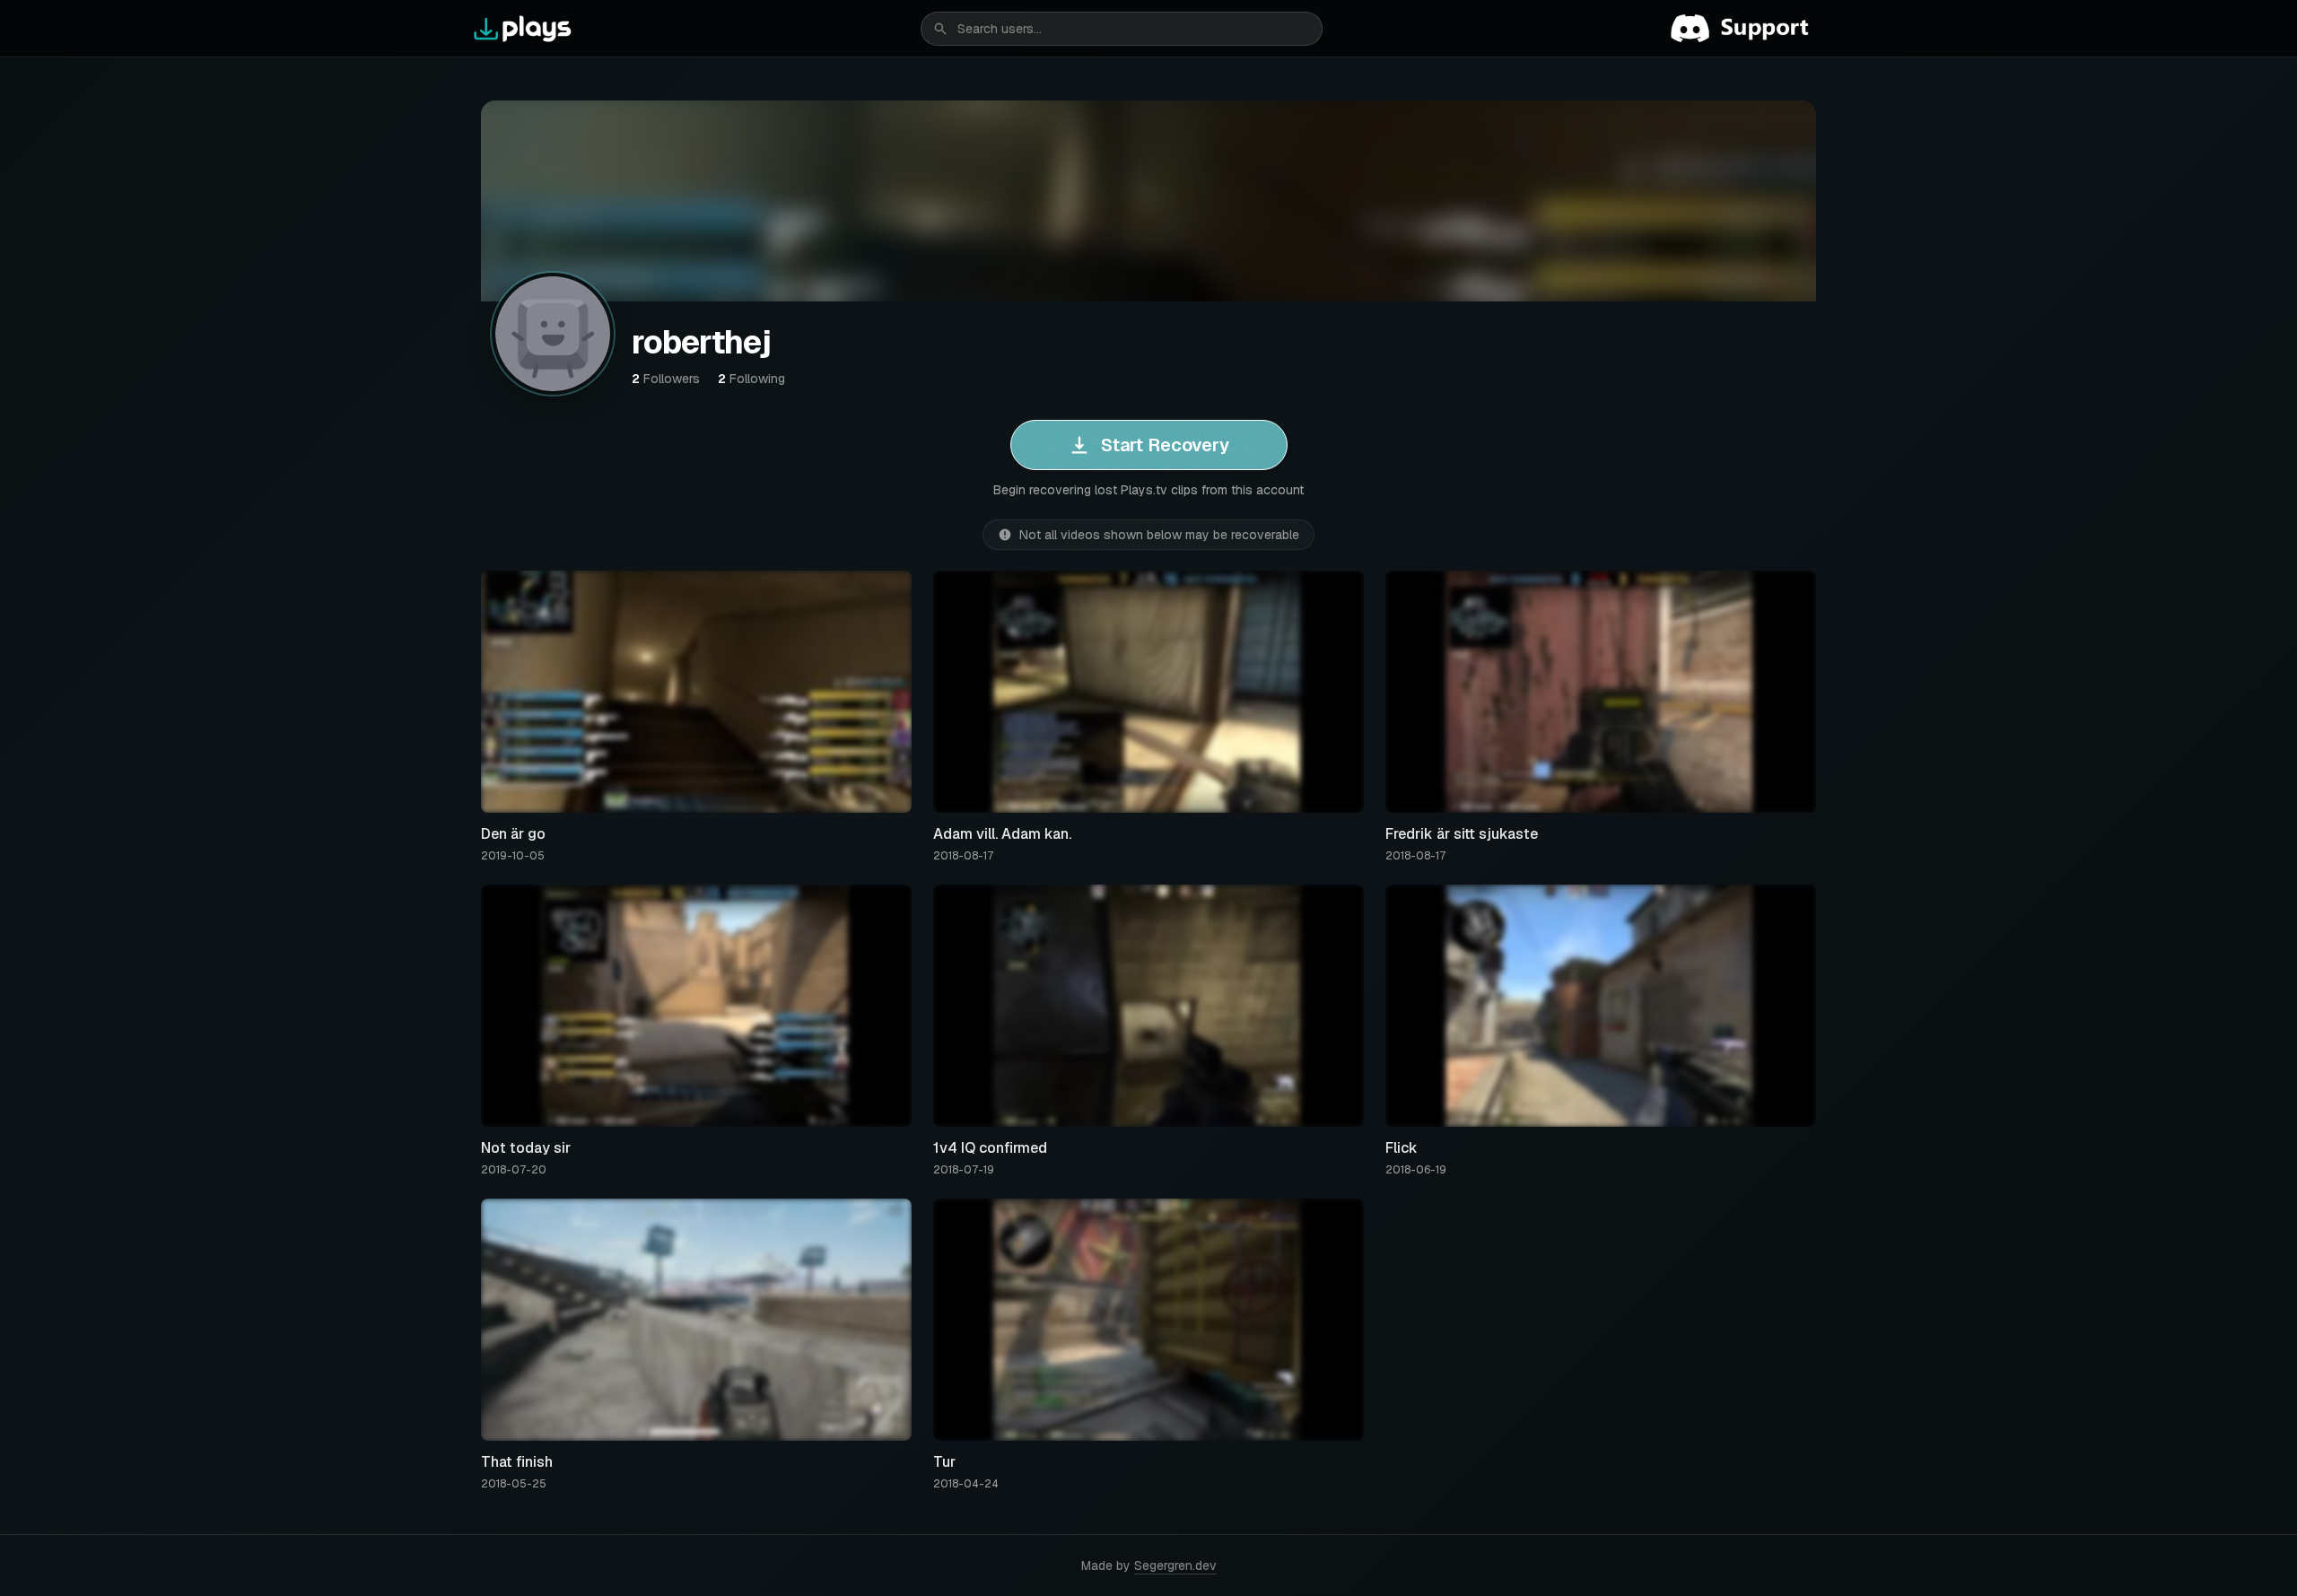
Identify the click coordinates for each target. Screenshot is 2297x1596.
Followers (666, 379)
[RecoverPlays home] (523, 29)
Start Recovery (1165, 445)
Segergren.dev (1175, 1565)
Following (751, 379)
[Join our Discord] (1747, 29)
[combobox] (1122, 29)
